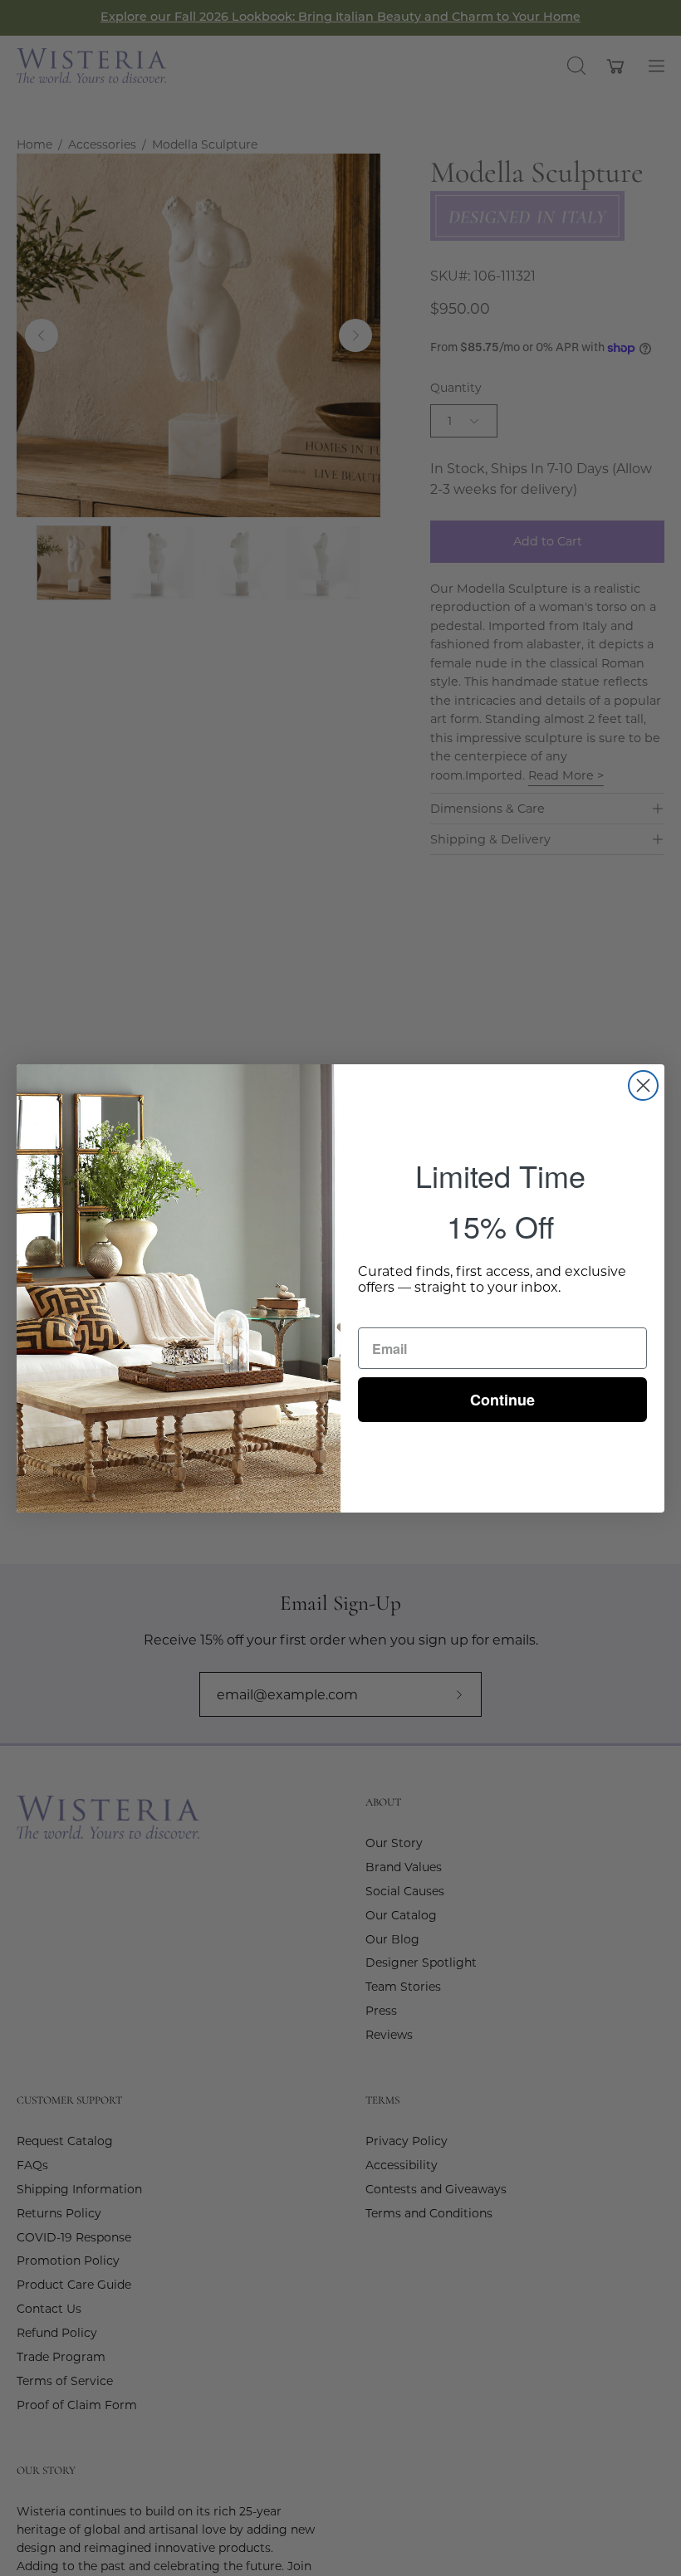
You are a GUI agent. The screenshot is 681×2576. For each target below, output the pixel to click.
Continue (502, 1400)
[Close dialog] (643, 1085)
